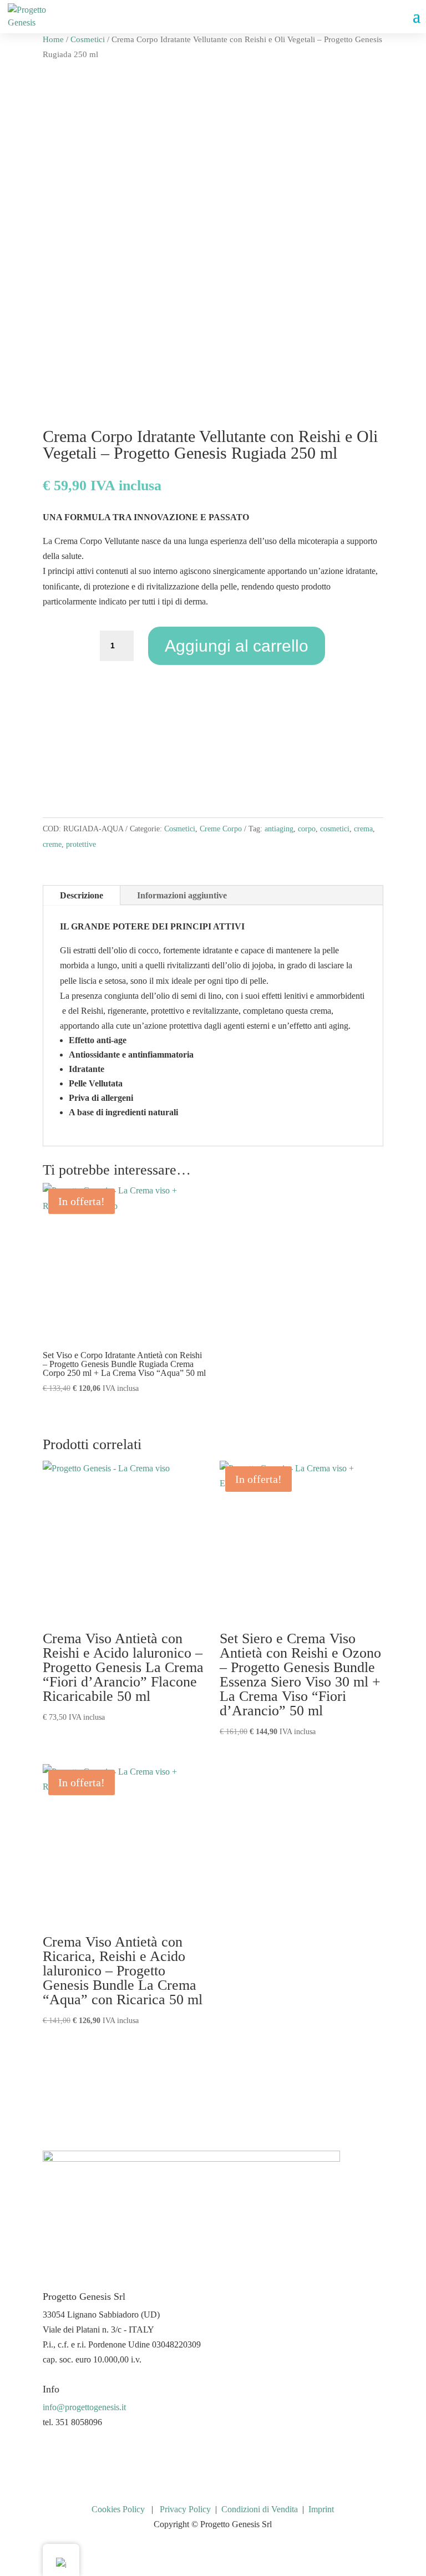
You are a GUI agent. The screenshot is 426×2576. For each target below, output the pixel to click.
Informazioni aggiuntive (182, 895)
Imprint (321, 2509)
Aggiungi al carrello (237, 646)
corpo (307, 829)
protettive (81, 844)
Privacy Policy (185, 2509)
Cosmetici (88, 39)
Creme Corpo (221, 829)
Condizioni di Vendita (260, 2509)
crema (363, 829)
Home (53, 39)
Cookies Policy (118, 2509)
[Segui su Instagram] (74, 2455)
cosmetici (335, 829)
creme (52, 844)
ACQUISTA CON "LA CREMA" (213, 770)
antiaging (279, 829)
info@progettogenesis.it (84, 2407)
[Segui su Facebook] (52, 2455)
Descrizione (82, 895)
